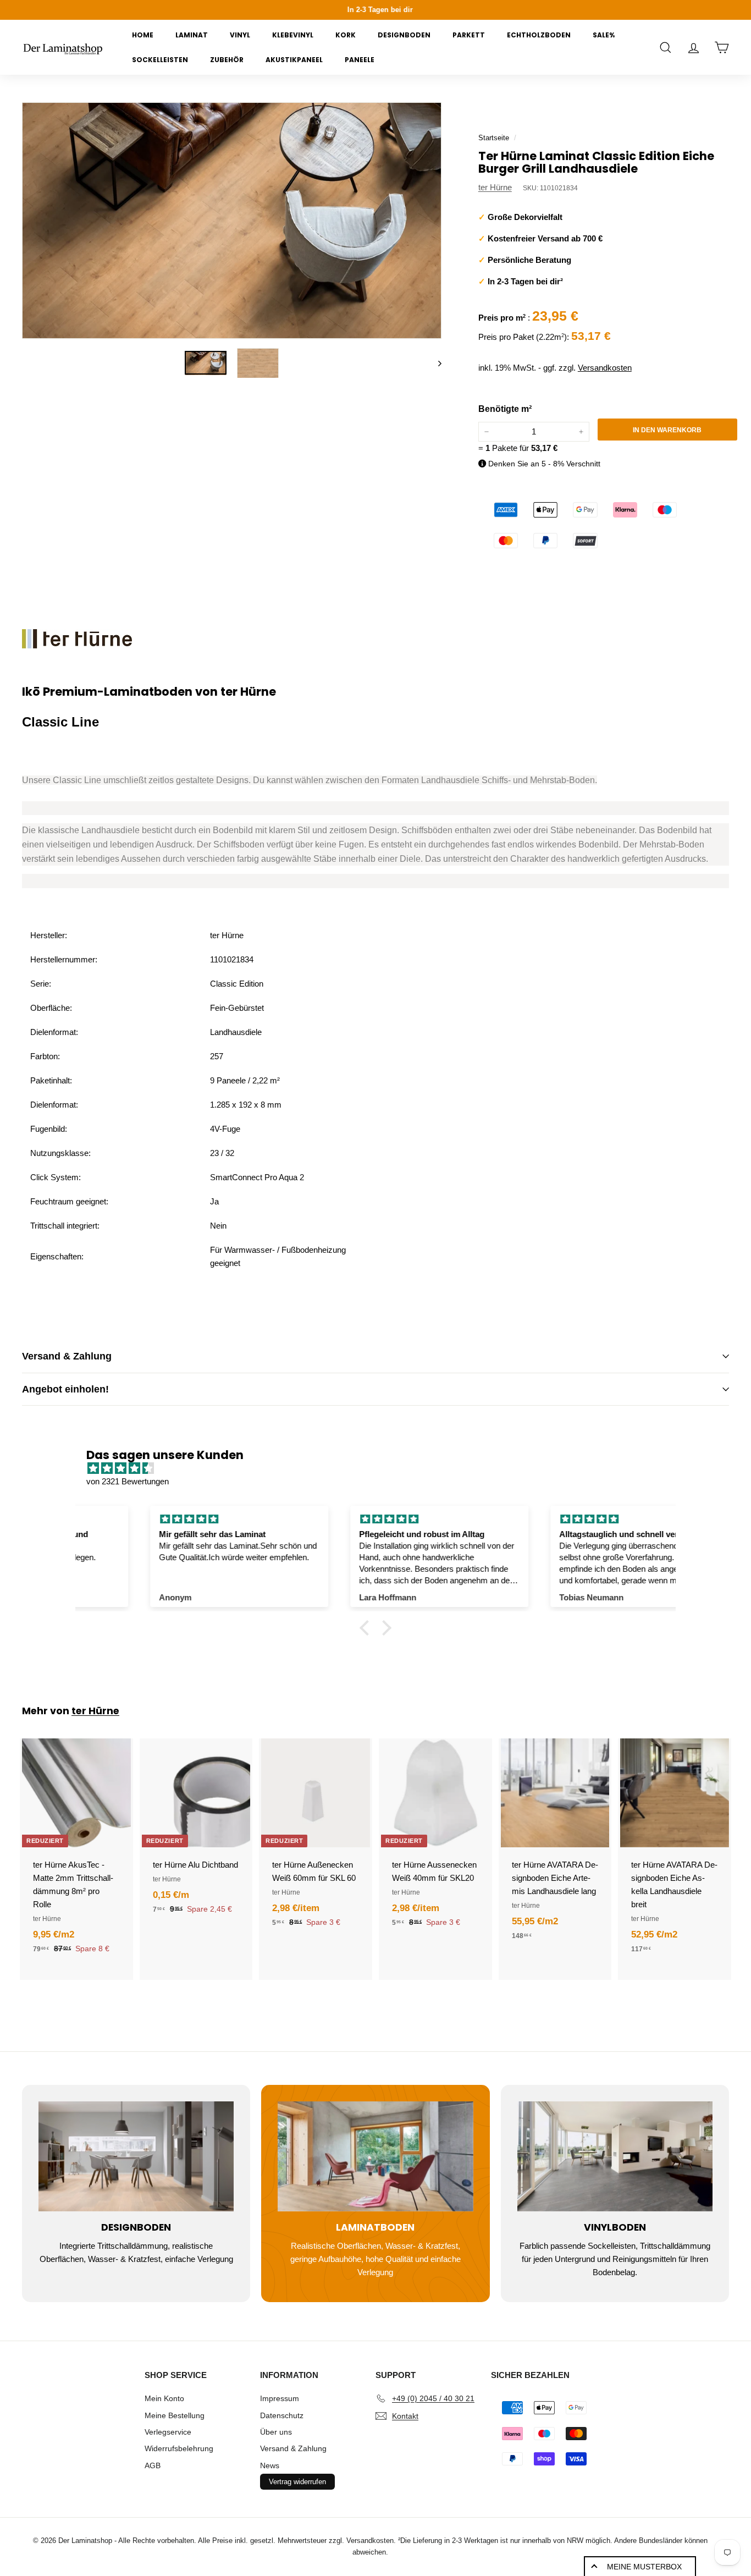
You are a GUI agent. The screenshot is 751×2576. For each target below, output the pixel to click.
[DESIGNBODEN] (136, 2156)
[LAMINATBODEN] (375, 2156)
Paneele (360, 60)
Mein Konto (164, 2398)
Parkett (469, 35)
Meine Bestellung (175, 2415)
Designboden (404, 35)
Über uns (276, 2432)
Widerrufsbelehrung (179, 2448)
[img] (381, 1468)
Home (143, 35)
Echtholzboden (539, 35)
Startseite (494, 138)
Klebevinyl (293, 35)
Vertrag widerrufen (297, 2482)
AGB (153, 2465)
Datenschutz (282, 2415)
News (270, 2465)
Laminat (192, 35)
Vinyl (240, 35)
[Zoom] (232, 221)
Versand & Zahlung (67, 1356)
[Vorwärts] (435, 363)
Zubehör (227, 60)
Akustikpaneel (294, 60)
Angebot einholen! (65, 1389)
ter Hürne (495, 187)
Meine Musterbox (644, 2567)
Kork (346, 35)
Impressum (280, 2398)
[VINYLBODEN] (615, 2156)
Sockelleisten (160, 60)
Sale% (604, 35)
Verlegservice (168, 2432)
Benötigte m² (505, 409)
